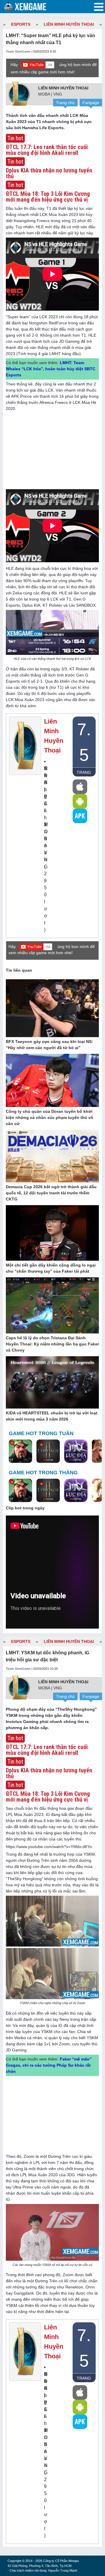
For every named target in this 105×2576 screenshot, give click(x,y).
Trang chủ (65, 103)
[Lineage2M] (48, 1452)
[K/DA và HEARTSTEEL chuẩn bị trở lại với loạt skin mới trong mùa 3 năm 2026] (52, 1383)
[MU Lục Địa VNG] (76, 1452)
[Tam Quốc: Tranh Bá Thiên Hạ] (20, 1452)
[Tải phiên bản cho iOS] (80, 787)
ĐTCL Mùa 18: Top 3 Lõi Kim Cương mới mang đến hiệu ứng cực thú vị (48, 197)
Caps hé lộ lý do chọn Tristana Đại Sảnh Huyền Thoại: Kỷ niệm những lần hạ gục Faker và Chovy (52, 1344)
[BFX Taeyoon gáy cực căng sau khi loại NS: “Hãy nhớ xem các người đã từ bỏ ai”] (52, 1008)
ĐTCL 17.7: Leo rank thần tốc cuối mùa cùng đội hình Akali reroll (47, 150)
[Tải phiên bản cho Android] (80, 801)
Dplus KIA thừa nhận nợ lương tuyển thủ (49, 173)
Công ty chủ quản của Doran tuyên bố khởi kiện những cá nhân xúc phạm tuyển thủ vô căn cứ (50, 1117)
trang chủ (84, 773)
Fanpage (91, 103)
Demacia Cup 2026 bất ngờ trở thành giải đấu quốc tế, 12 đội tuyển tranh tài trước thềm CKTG (51, 1193)
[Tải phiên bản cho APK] (80, 816)
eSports (21, 24)
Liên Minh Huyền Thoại (69, 24)
